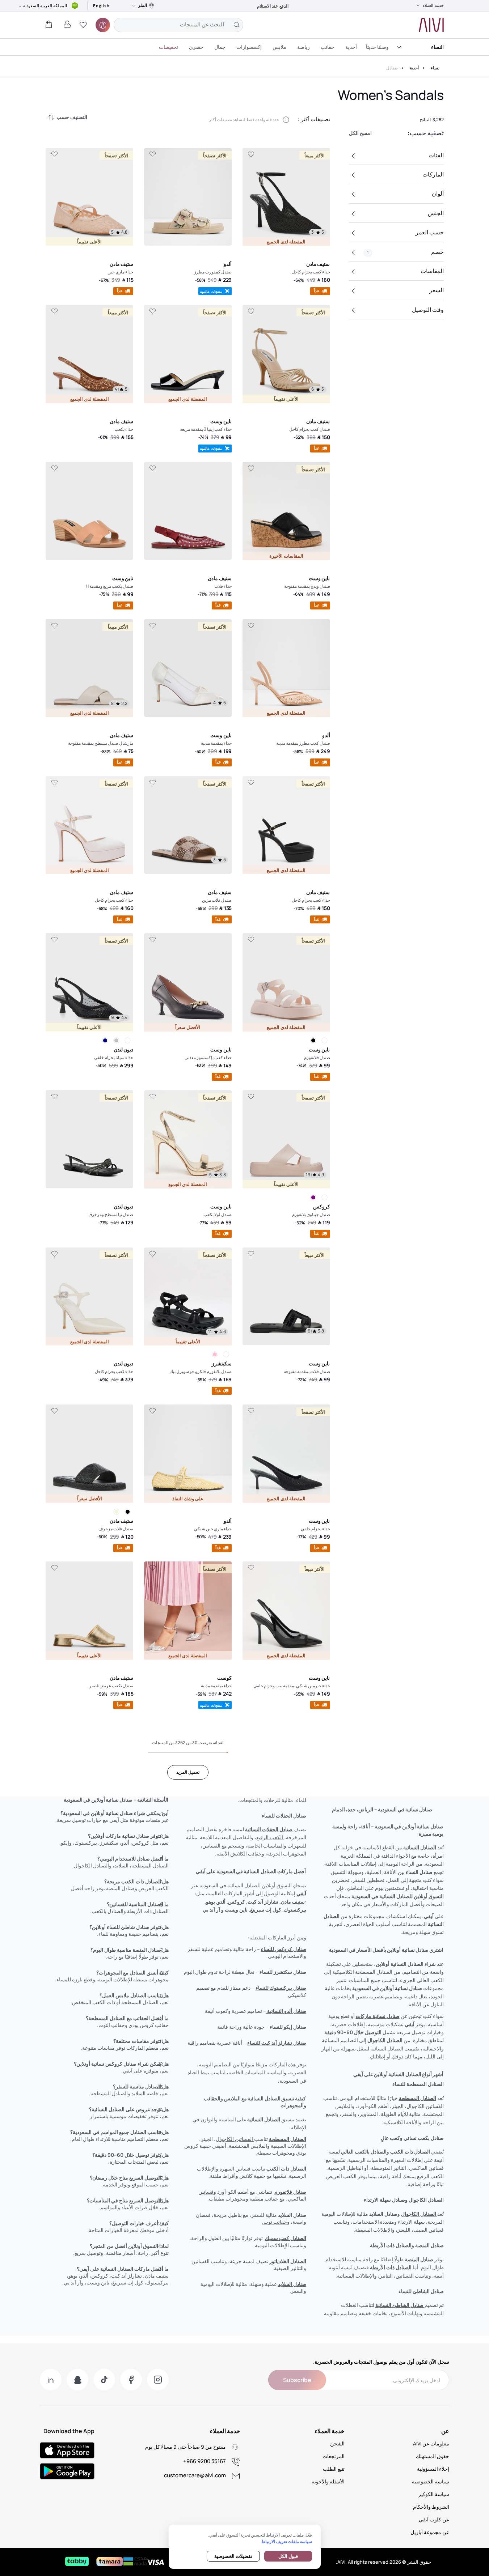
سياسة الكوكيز (434, 2494)
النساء (437, 47)
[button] (83, 25)
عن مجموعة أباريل (430, 2532)
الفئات (436, 155)
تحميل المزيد (188, 1772)
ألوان (438, 194)
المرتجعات (334, 2456)
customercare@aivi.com (195, 2475)
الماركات (433, 174)
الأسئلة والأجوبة (328, 2481)
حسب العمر (430, 232)
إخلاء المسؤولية (433, 2469)
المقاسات (432, 271)
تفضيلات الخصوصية (233, 2556)
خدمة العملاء (433, 5)
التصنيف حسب (72, 117)
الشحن (337, 2443)
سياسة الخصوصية (431, 2481)
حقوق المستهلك (433, 2456)
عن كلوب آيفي (434, 2519)
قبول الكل (288, 2556)
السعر (437, 290)
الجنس (436, 213)
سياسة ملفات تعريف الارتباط (287, 2541)
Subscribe (297, 2380)
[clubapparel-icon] (103, 25)
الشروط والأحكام (431, 2507)
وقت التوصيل (428, 310)
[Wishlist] (251, 154)
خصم (405, 252)
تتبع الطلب (334, 2469)
